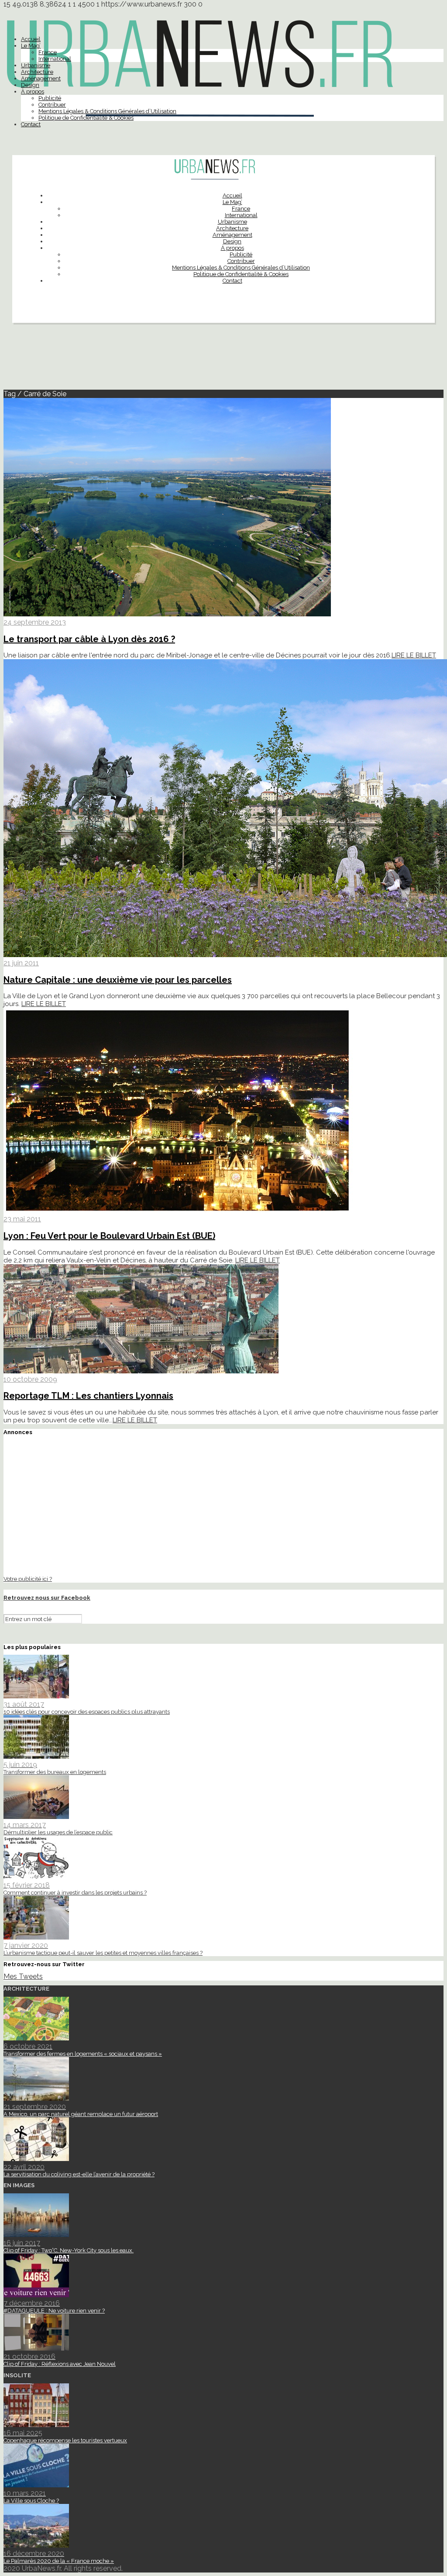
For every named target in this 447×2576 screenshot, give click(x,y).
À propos (33, 92)
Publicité (50, 98)
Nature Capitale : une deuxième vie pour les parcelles (118, 980)
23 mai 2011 (22, 1219)
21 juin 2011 (21, 963)
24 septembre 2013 (35, 622)
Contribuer (52, 105)
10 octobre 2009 (30, 1379)
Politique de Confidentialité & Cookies (86, 118)
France (48, 52)
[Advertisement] (223, 360)
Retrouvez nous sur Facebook (47, 1598)
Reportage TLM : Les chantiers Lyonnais (88, 1396)
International (55, 59)
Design (30, 85)
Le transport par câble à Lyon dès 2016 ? (89, 639)
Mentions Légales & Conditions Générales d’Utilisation (107, 111)
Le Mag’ (31, 46)
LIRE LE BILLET (414, 655)
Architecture (37, 72)
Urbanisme (36, 65)
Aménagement (41, 78)
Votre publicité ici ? (28, 1579)
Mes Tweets (23, 1976)
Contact (31, 124)
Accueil (31, 39)
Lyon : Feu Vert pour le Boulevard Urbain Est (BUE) (109, 1236)
